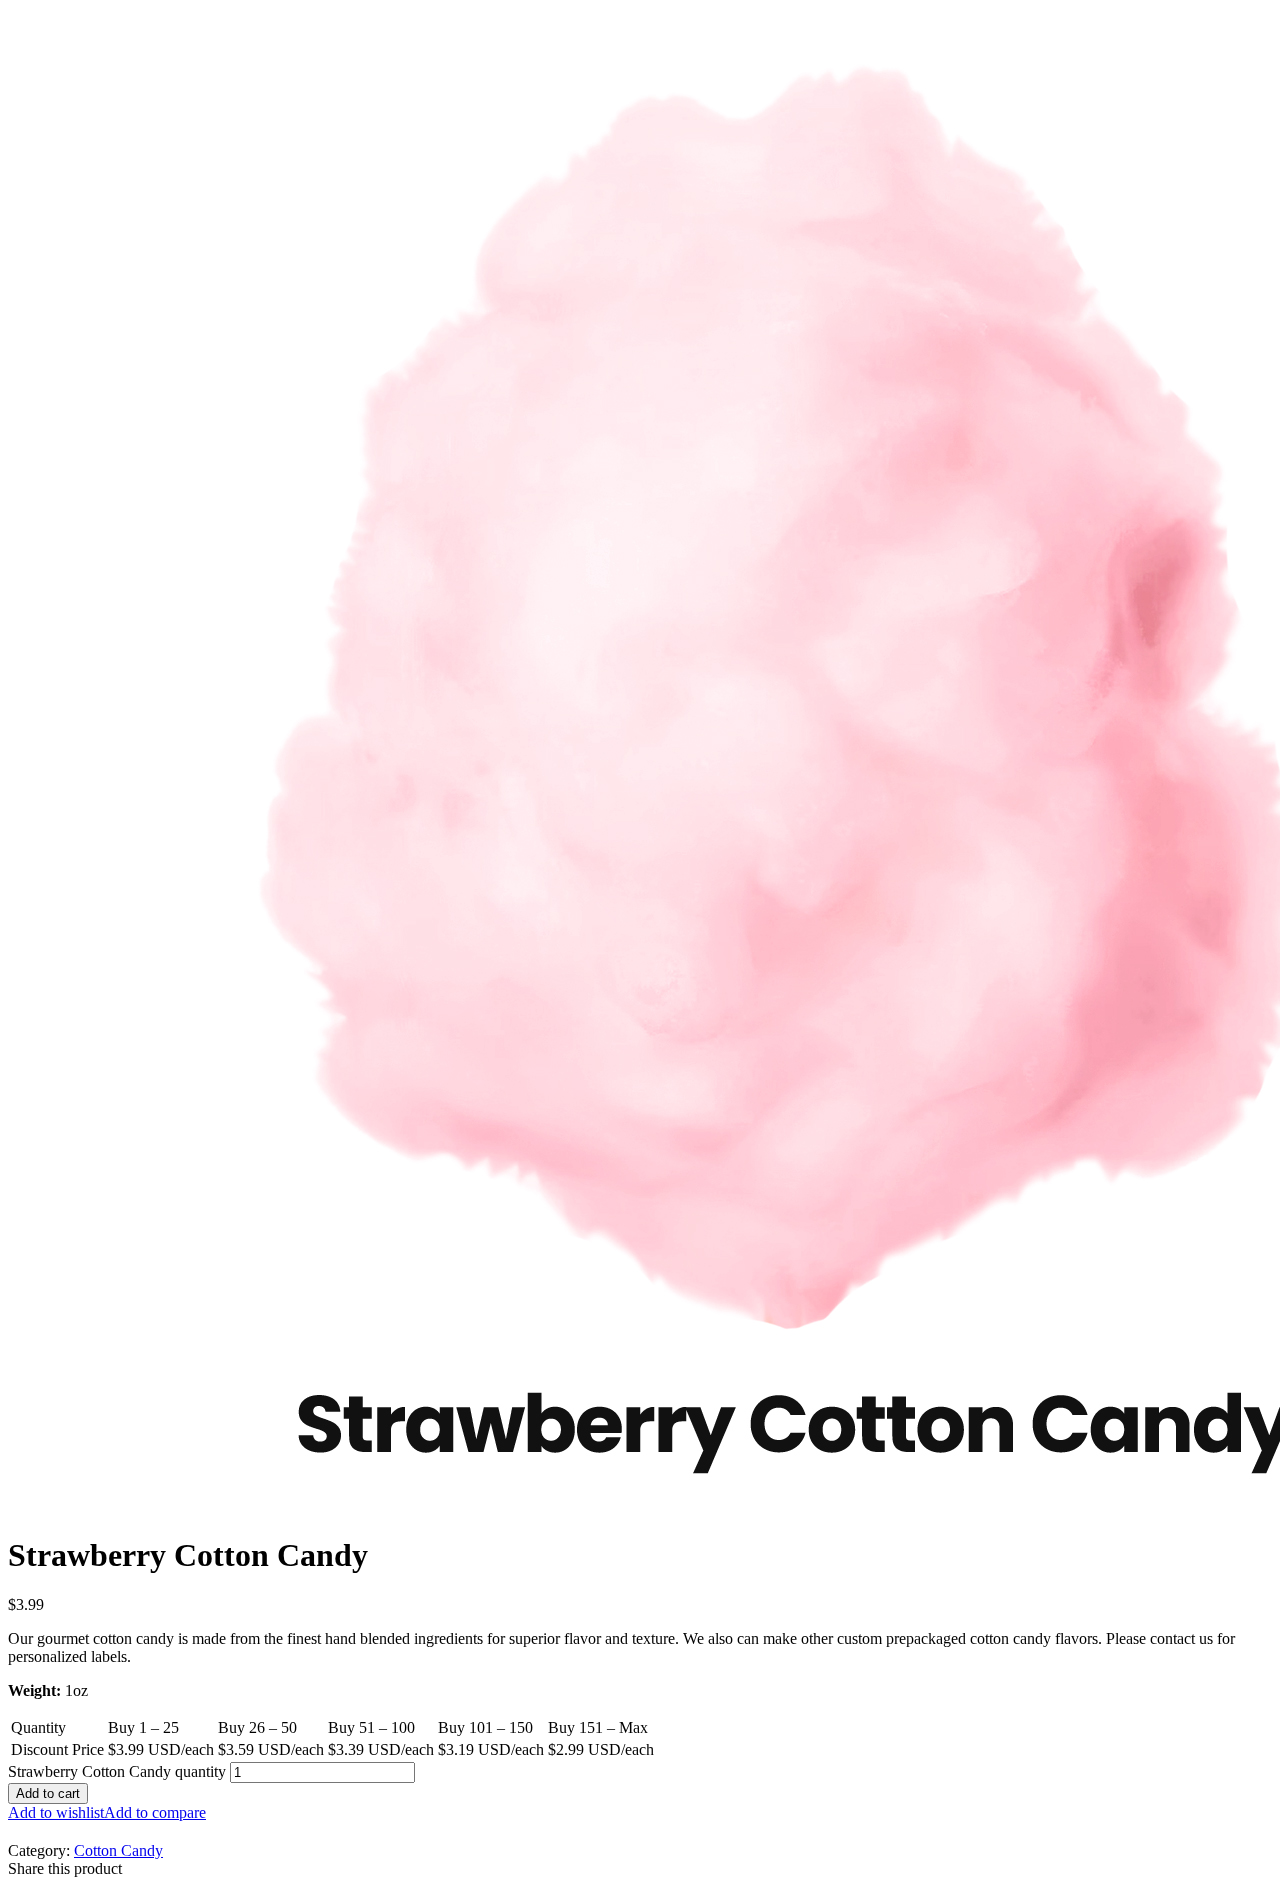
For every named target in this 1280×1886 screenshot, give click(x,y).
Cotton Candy (118, 1850)
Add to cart (48, 1793)
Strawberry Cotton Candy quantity (117, 1771)
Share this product (65, 1868)
